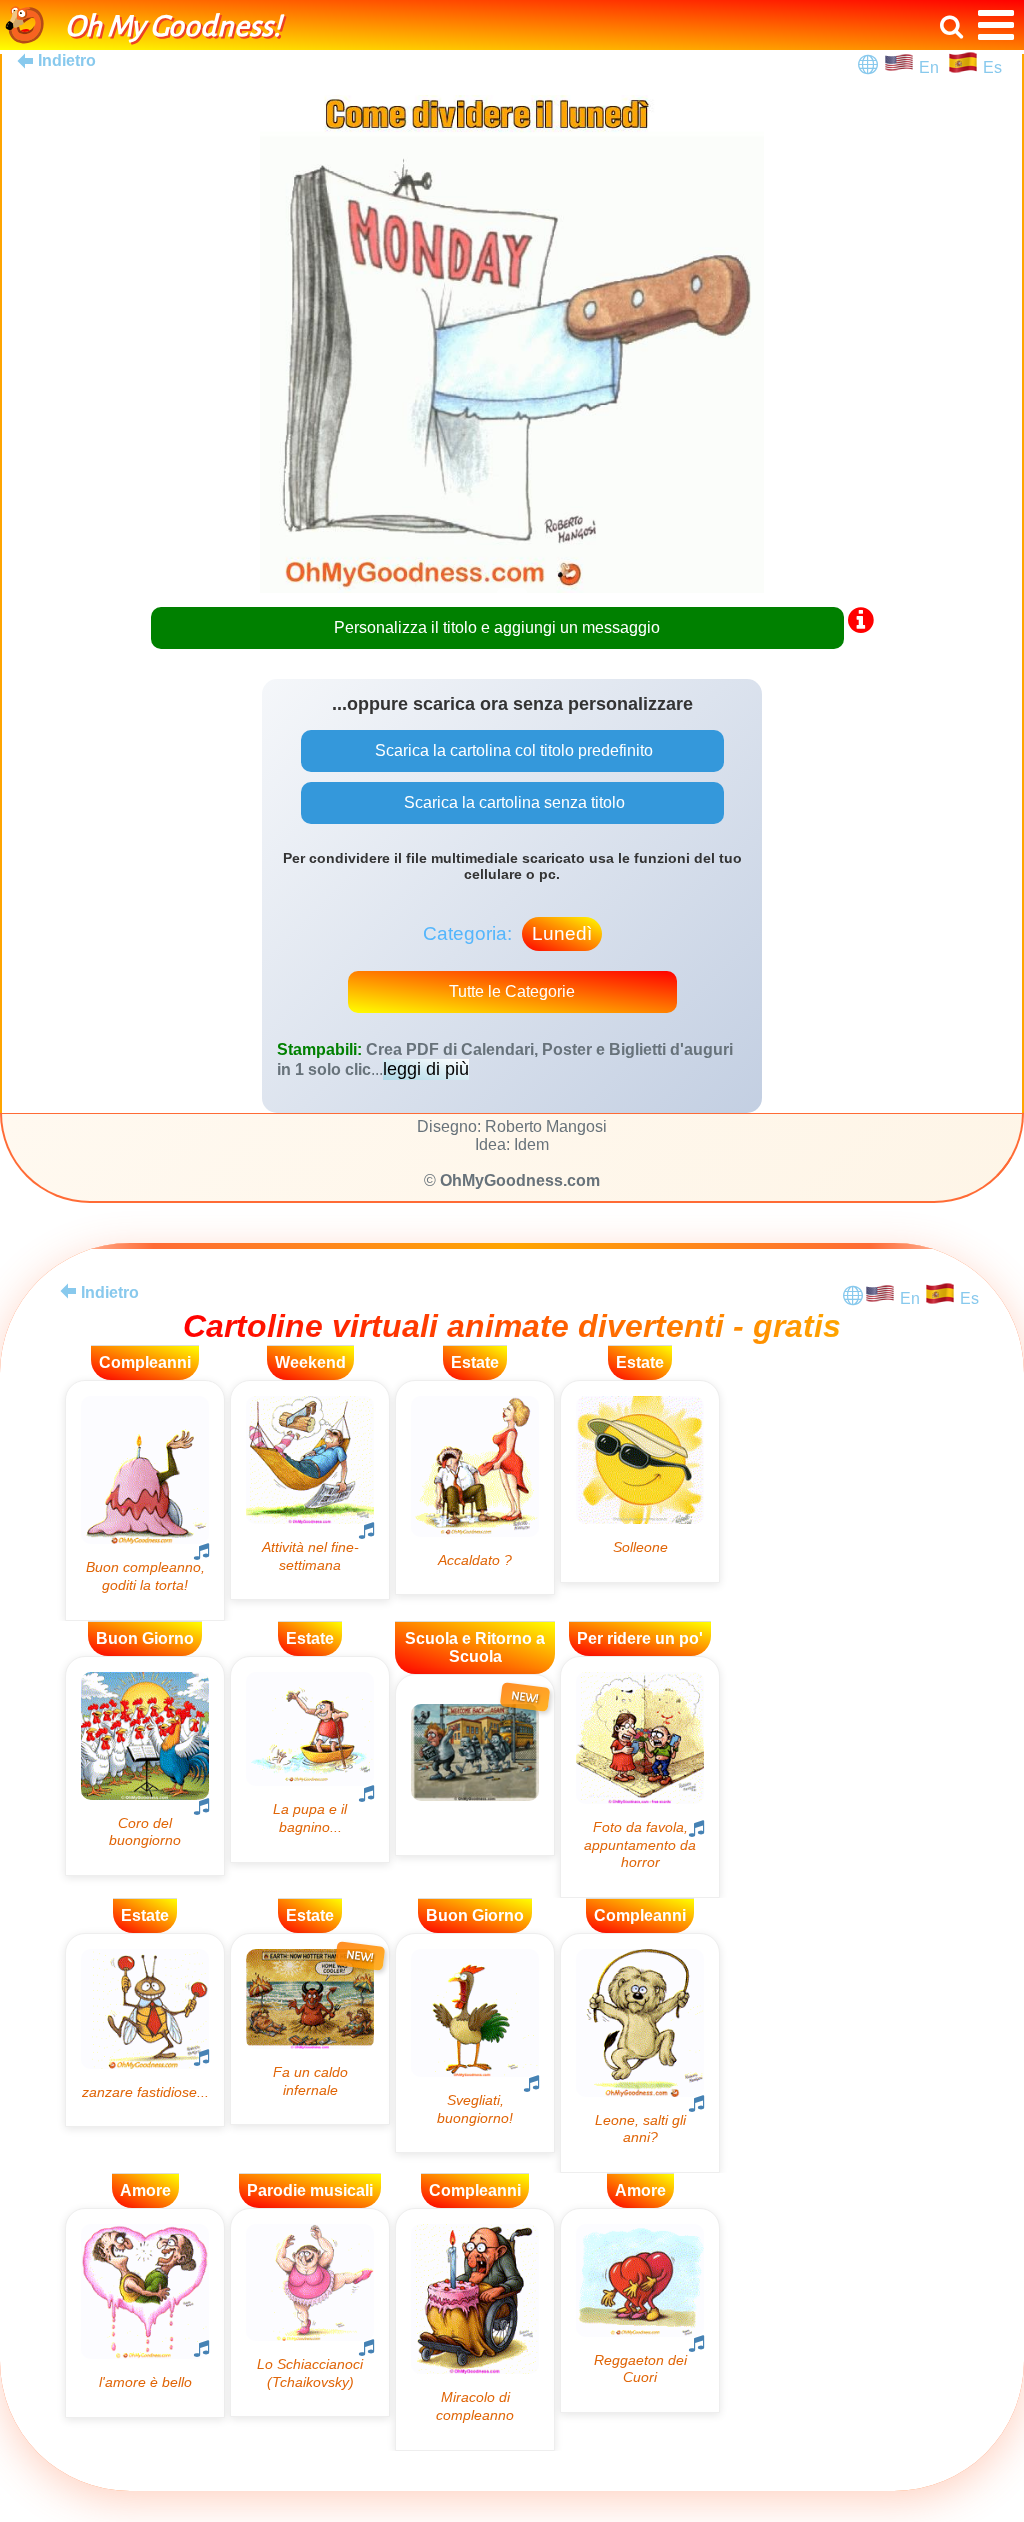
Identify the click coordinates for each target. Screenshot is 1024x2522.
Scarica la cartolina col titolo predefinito (512, 750)
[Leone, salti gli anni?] (640, 2053)
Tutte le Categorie (512, 991)
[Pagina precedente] (68, 1291)
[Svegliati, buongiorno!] (475, 2043)
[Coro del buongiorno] (145, 1766)
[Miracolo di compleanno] (475, 2329)
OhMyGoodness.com (520, 1180)
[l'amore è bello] (145, 2312)
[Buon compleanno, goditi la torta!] (145, 1500)
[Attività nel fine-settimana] (310, 1490)
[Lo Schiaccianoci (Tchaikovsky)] (310, 2312)
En (933, 67)
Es (992, 67)
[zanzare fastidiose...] (145, 2030)
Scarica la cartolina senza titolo (512, 802)
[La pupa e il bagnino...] (310, 1759)
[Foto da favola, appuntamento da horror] (640, 1777)
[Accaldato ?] (475, 1487)
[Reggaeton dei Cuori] (640, 2310)
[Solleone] (640, 1481)
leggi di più (426, 1069)
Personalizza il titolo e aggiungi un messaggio (497, 627)
